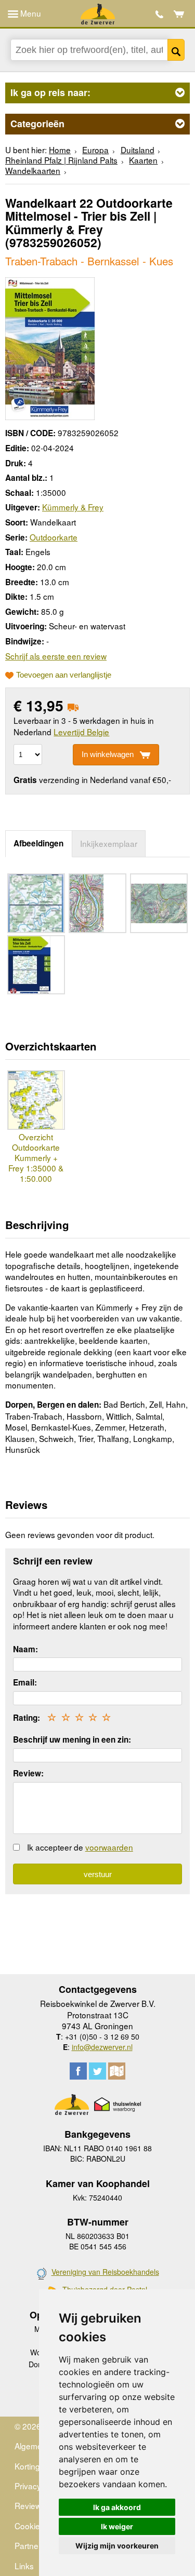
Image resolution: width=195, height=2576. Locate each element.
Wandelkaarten (33, 170)
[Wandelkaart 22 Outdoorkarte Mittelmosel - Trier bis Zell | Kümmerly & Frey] (50, 347)
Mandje (179, 14)
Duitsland (138, 150)
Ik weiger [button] (117, 2526)
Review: (28, 1773)
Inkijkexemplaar (109, 843)
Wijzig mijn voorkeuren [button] (117, 2546)
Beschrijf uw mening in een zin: (72, 1739)
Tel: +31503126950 (159, 14)
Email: (25, 1682)
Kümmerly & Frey (73, 507)
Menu (30, 13)
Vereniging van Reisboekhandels (105, 2272)
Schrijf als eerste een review (56, 656)
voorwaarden (109, 1847)
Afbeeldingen (38, 843)
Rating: (27, 1718)
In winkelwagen (108, 754)
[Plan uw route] (117, 2071)
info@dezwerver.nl (102, 2047)
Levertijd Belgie (81, 732)
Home (60, 150)
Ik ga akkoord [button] (117, 2507)
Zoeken (176, 50)
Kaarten (143, 160)
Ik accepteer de (80, 1847)
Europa (95, 150)
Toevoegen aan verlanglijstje (64, 675)
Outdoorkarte (54, 537)
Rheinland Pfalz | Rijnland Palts (61, 160)
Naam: (25, 1649)
